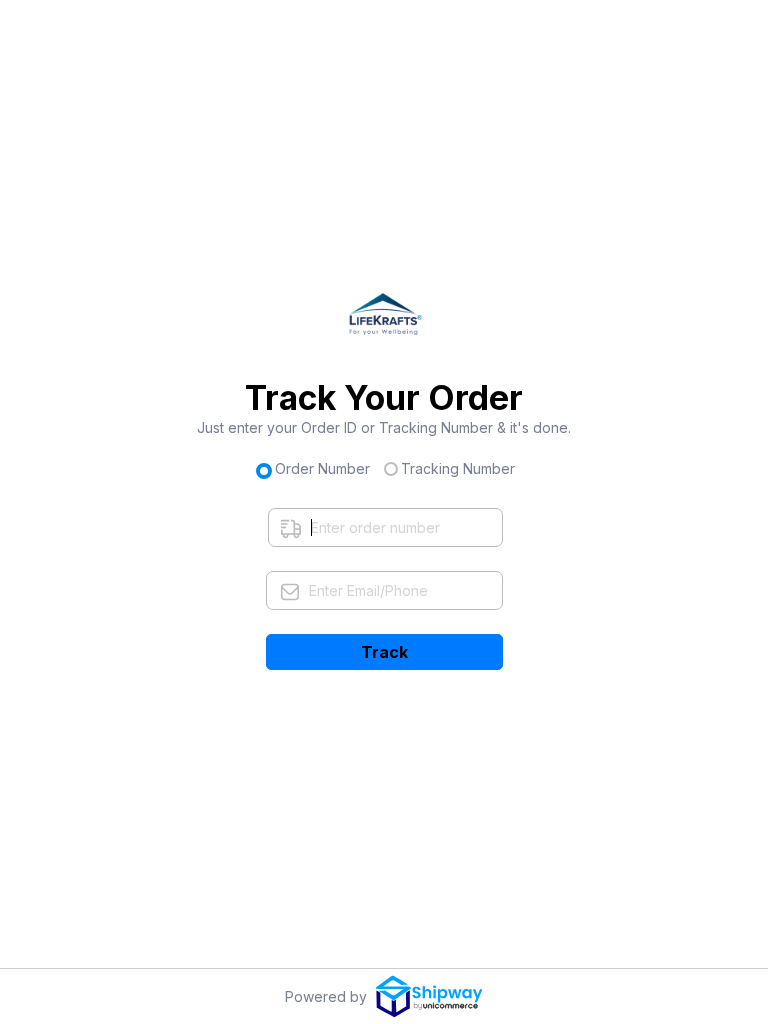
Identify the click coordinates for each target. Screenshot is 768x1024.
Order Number (322, 468)
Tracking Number (458, 468)
